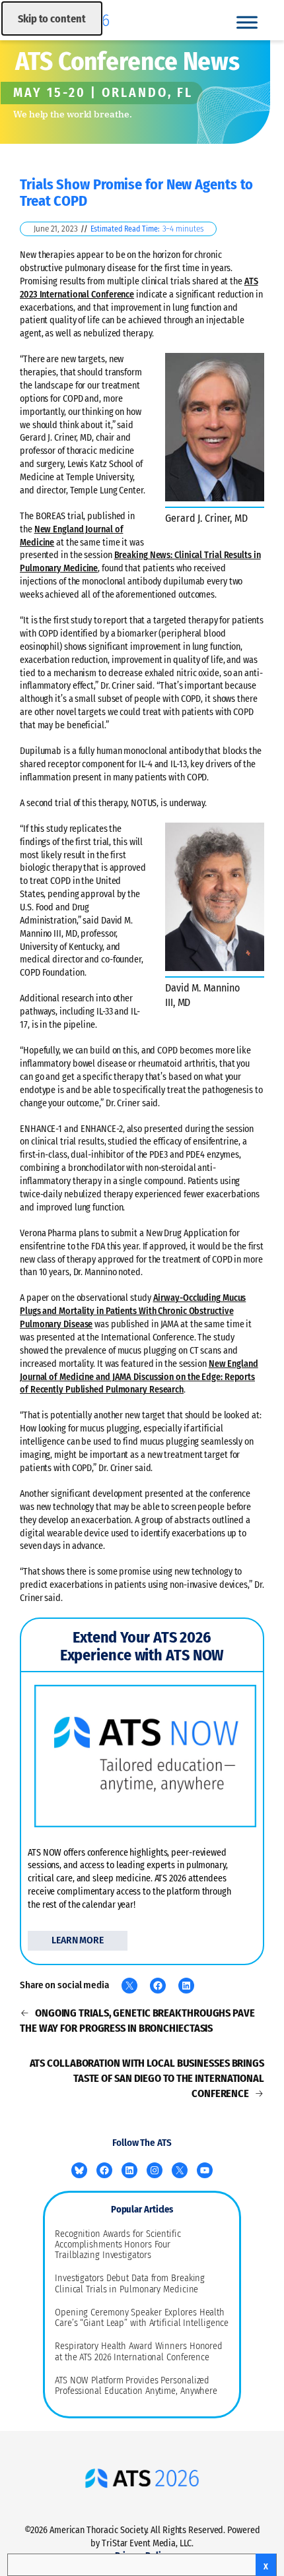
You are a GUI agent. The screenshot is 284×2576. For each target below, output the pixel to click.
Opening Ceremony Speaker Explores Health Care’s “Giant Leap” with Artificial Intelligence (142, 2318)
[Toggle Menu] (247, 22)
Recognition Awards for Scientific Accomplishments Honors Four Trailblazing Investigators (118, 2245)
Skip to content (52, 19)
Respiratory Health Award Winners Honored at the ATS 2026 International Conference (139, 2352)
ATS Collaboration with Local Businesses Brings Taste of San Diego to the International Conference (147, 2078)
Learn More (78, 1940)
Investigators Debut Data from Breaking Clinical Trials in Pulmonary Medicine (130, 2284)
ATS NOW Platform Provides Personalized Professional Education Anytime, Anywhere (136, 2386)
